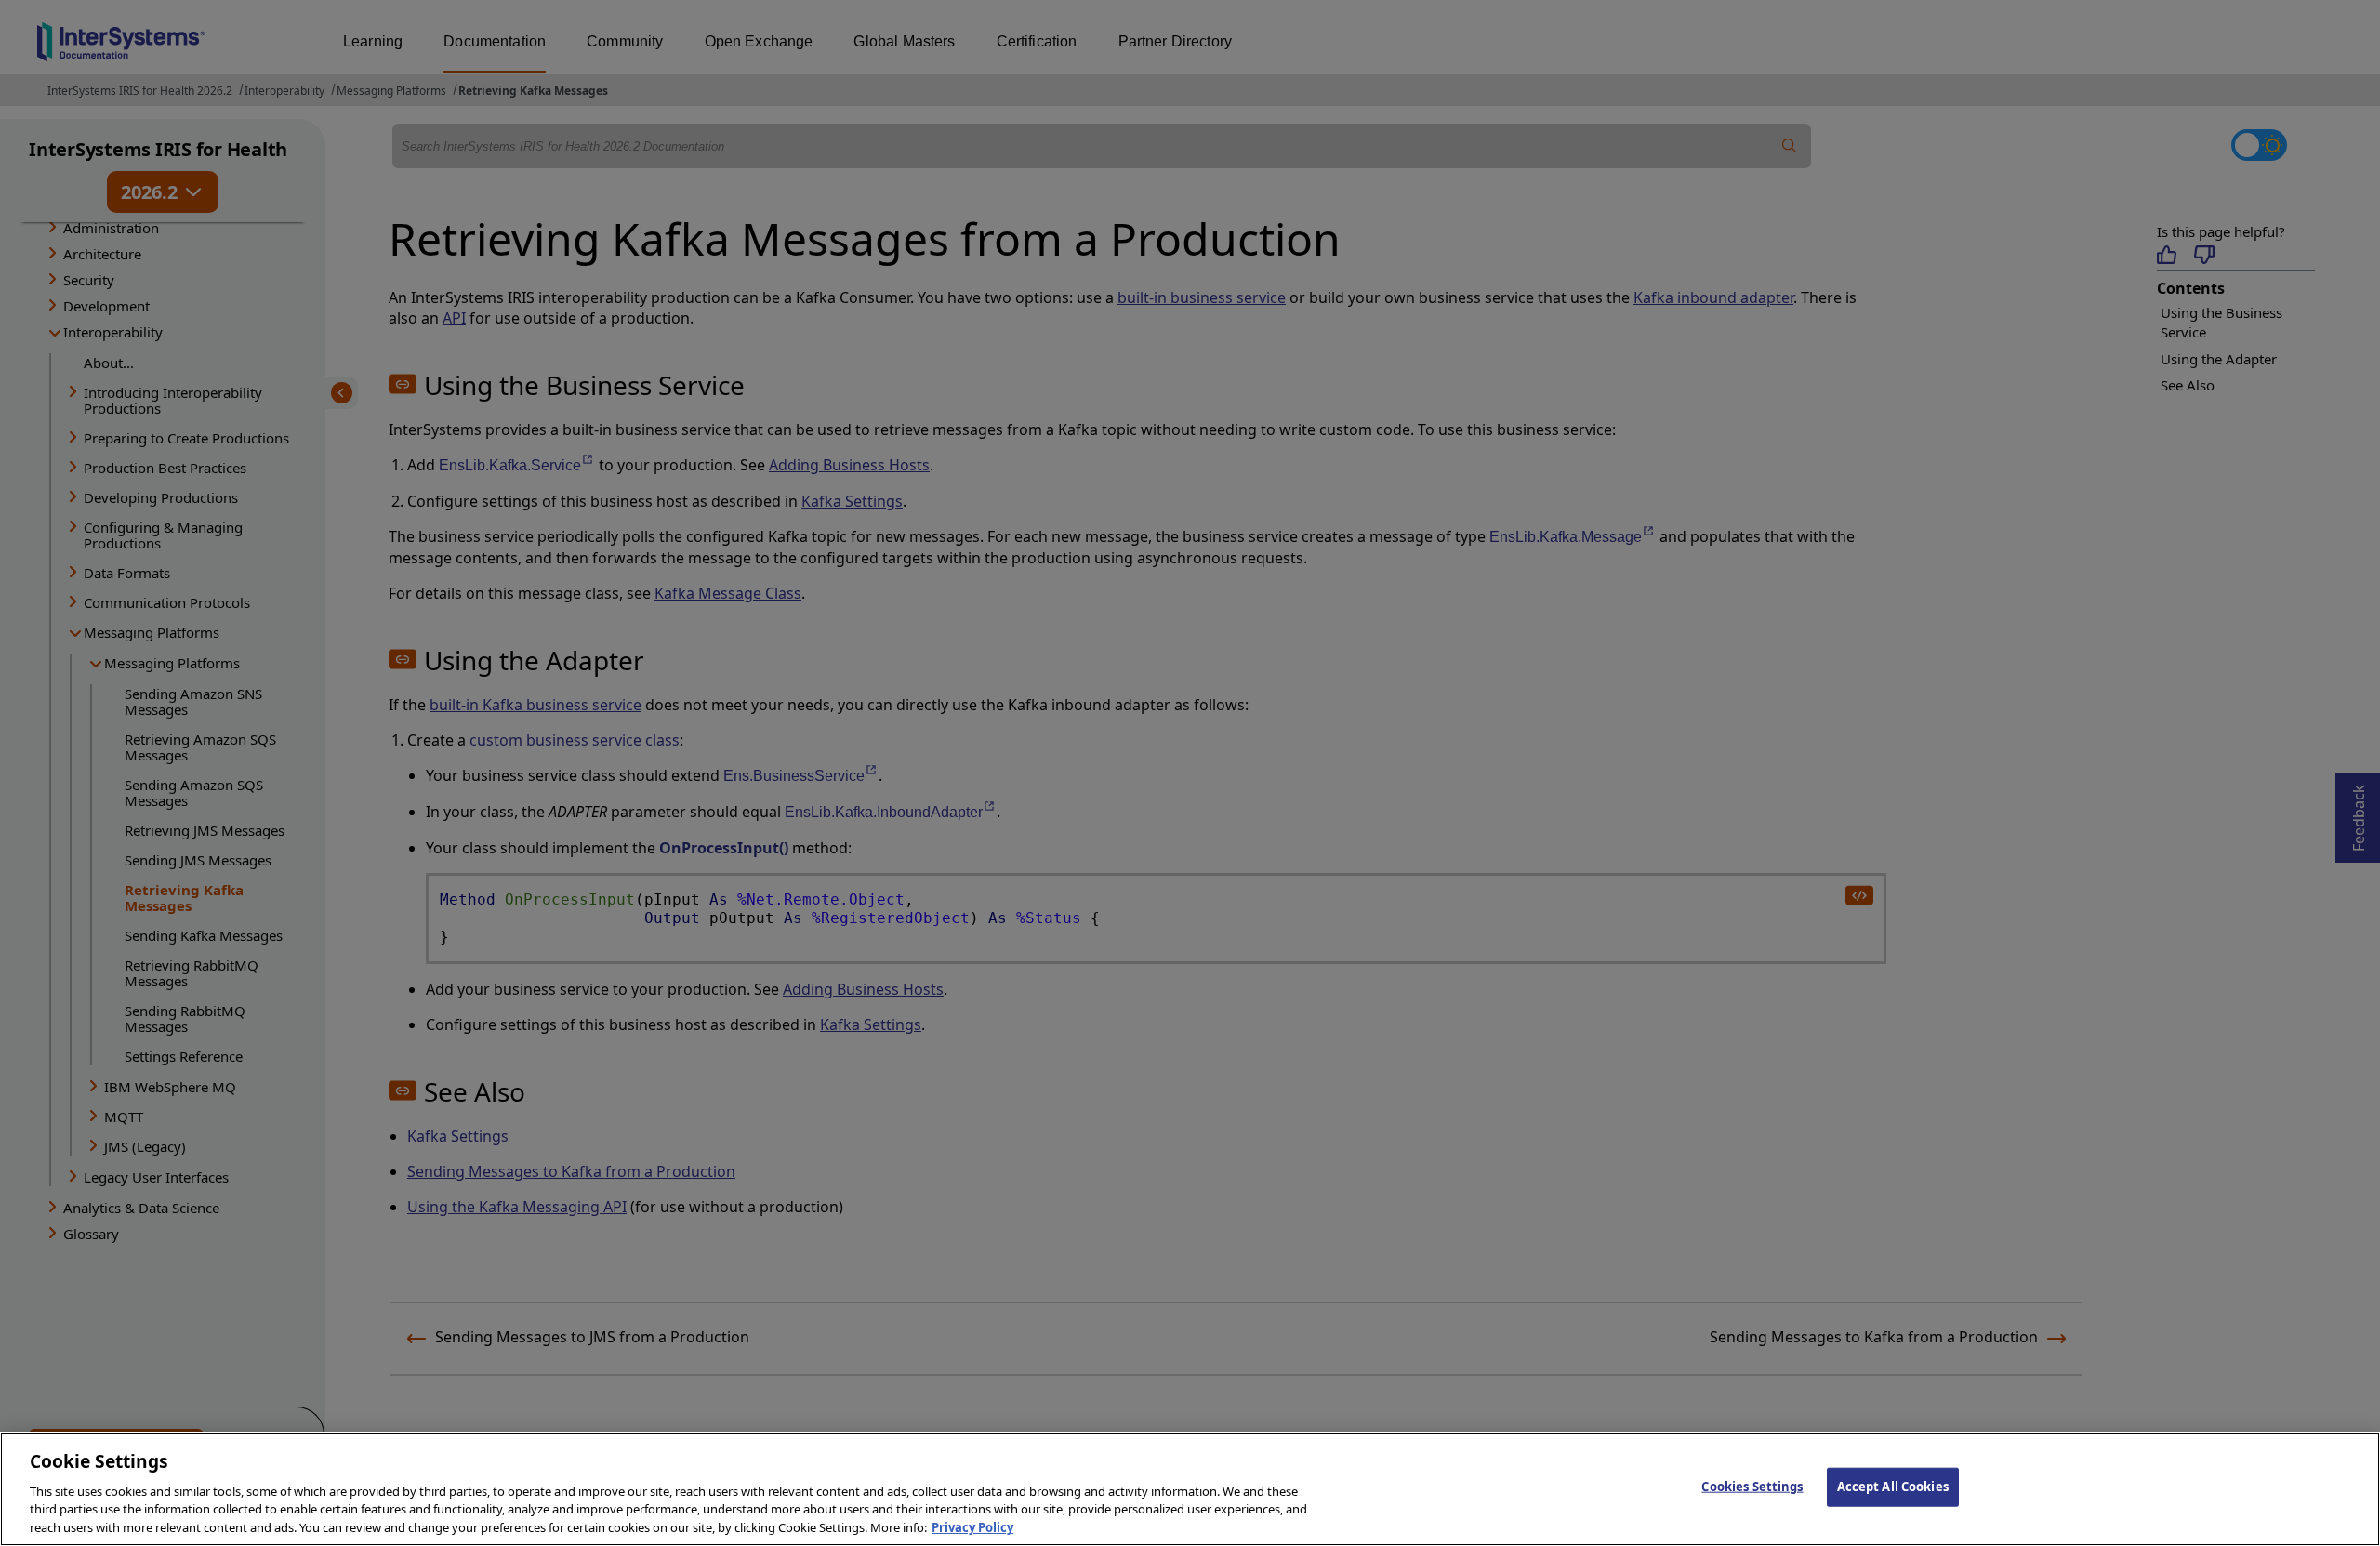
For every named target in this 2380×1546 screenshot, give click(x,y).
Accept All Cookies (1893, 1487)
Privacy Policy (972, 1526)
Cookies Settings (1752, 1487)
